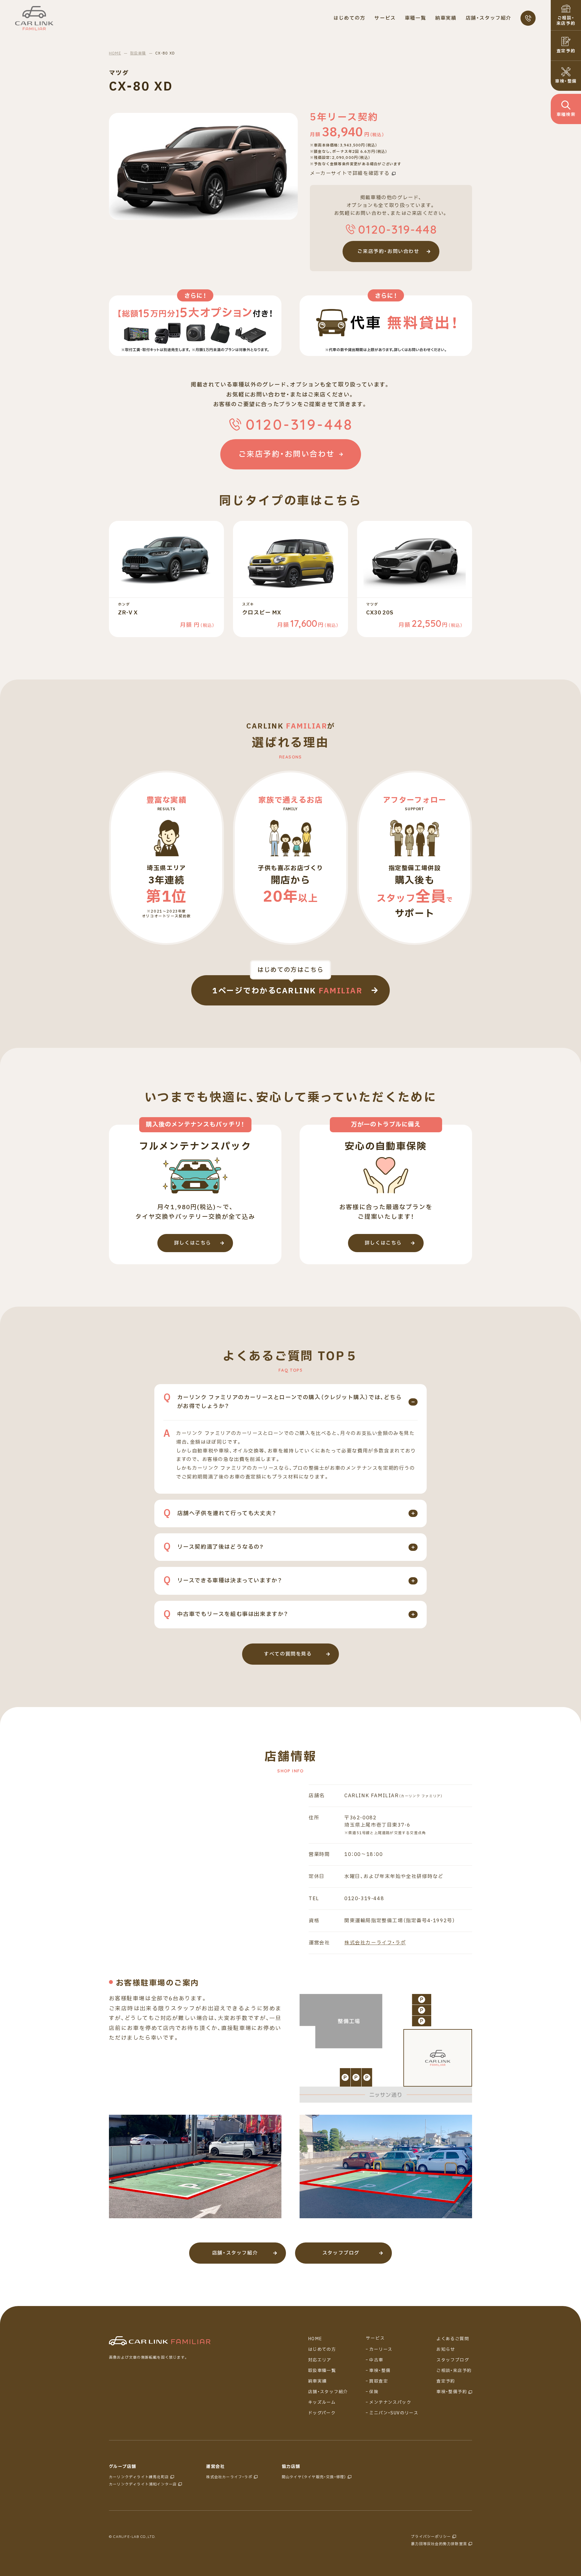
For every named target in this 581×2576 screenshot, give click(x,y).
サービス (375, 2338)
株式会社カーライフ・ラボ (375, 1943)
